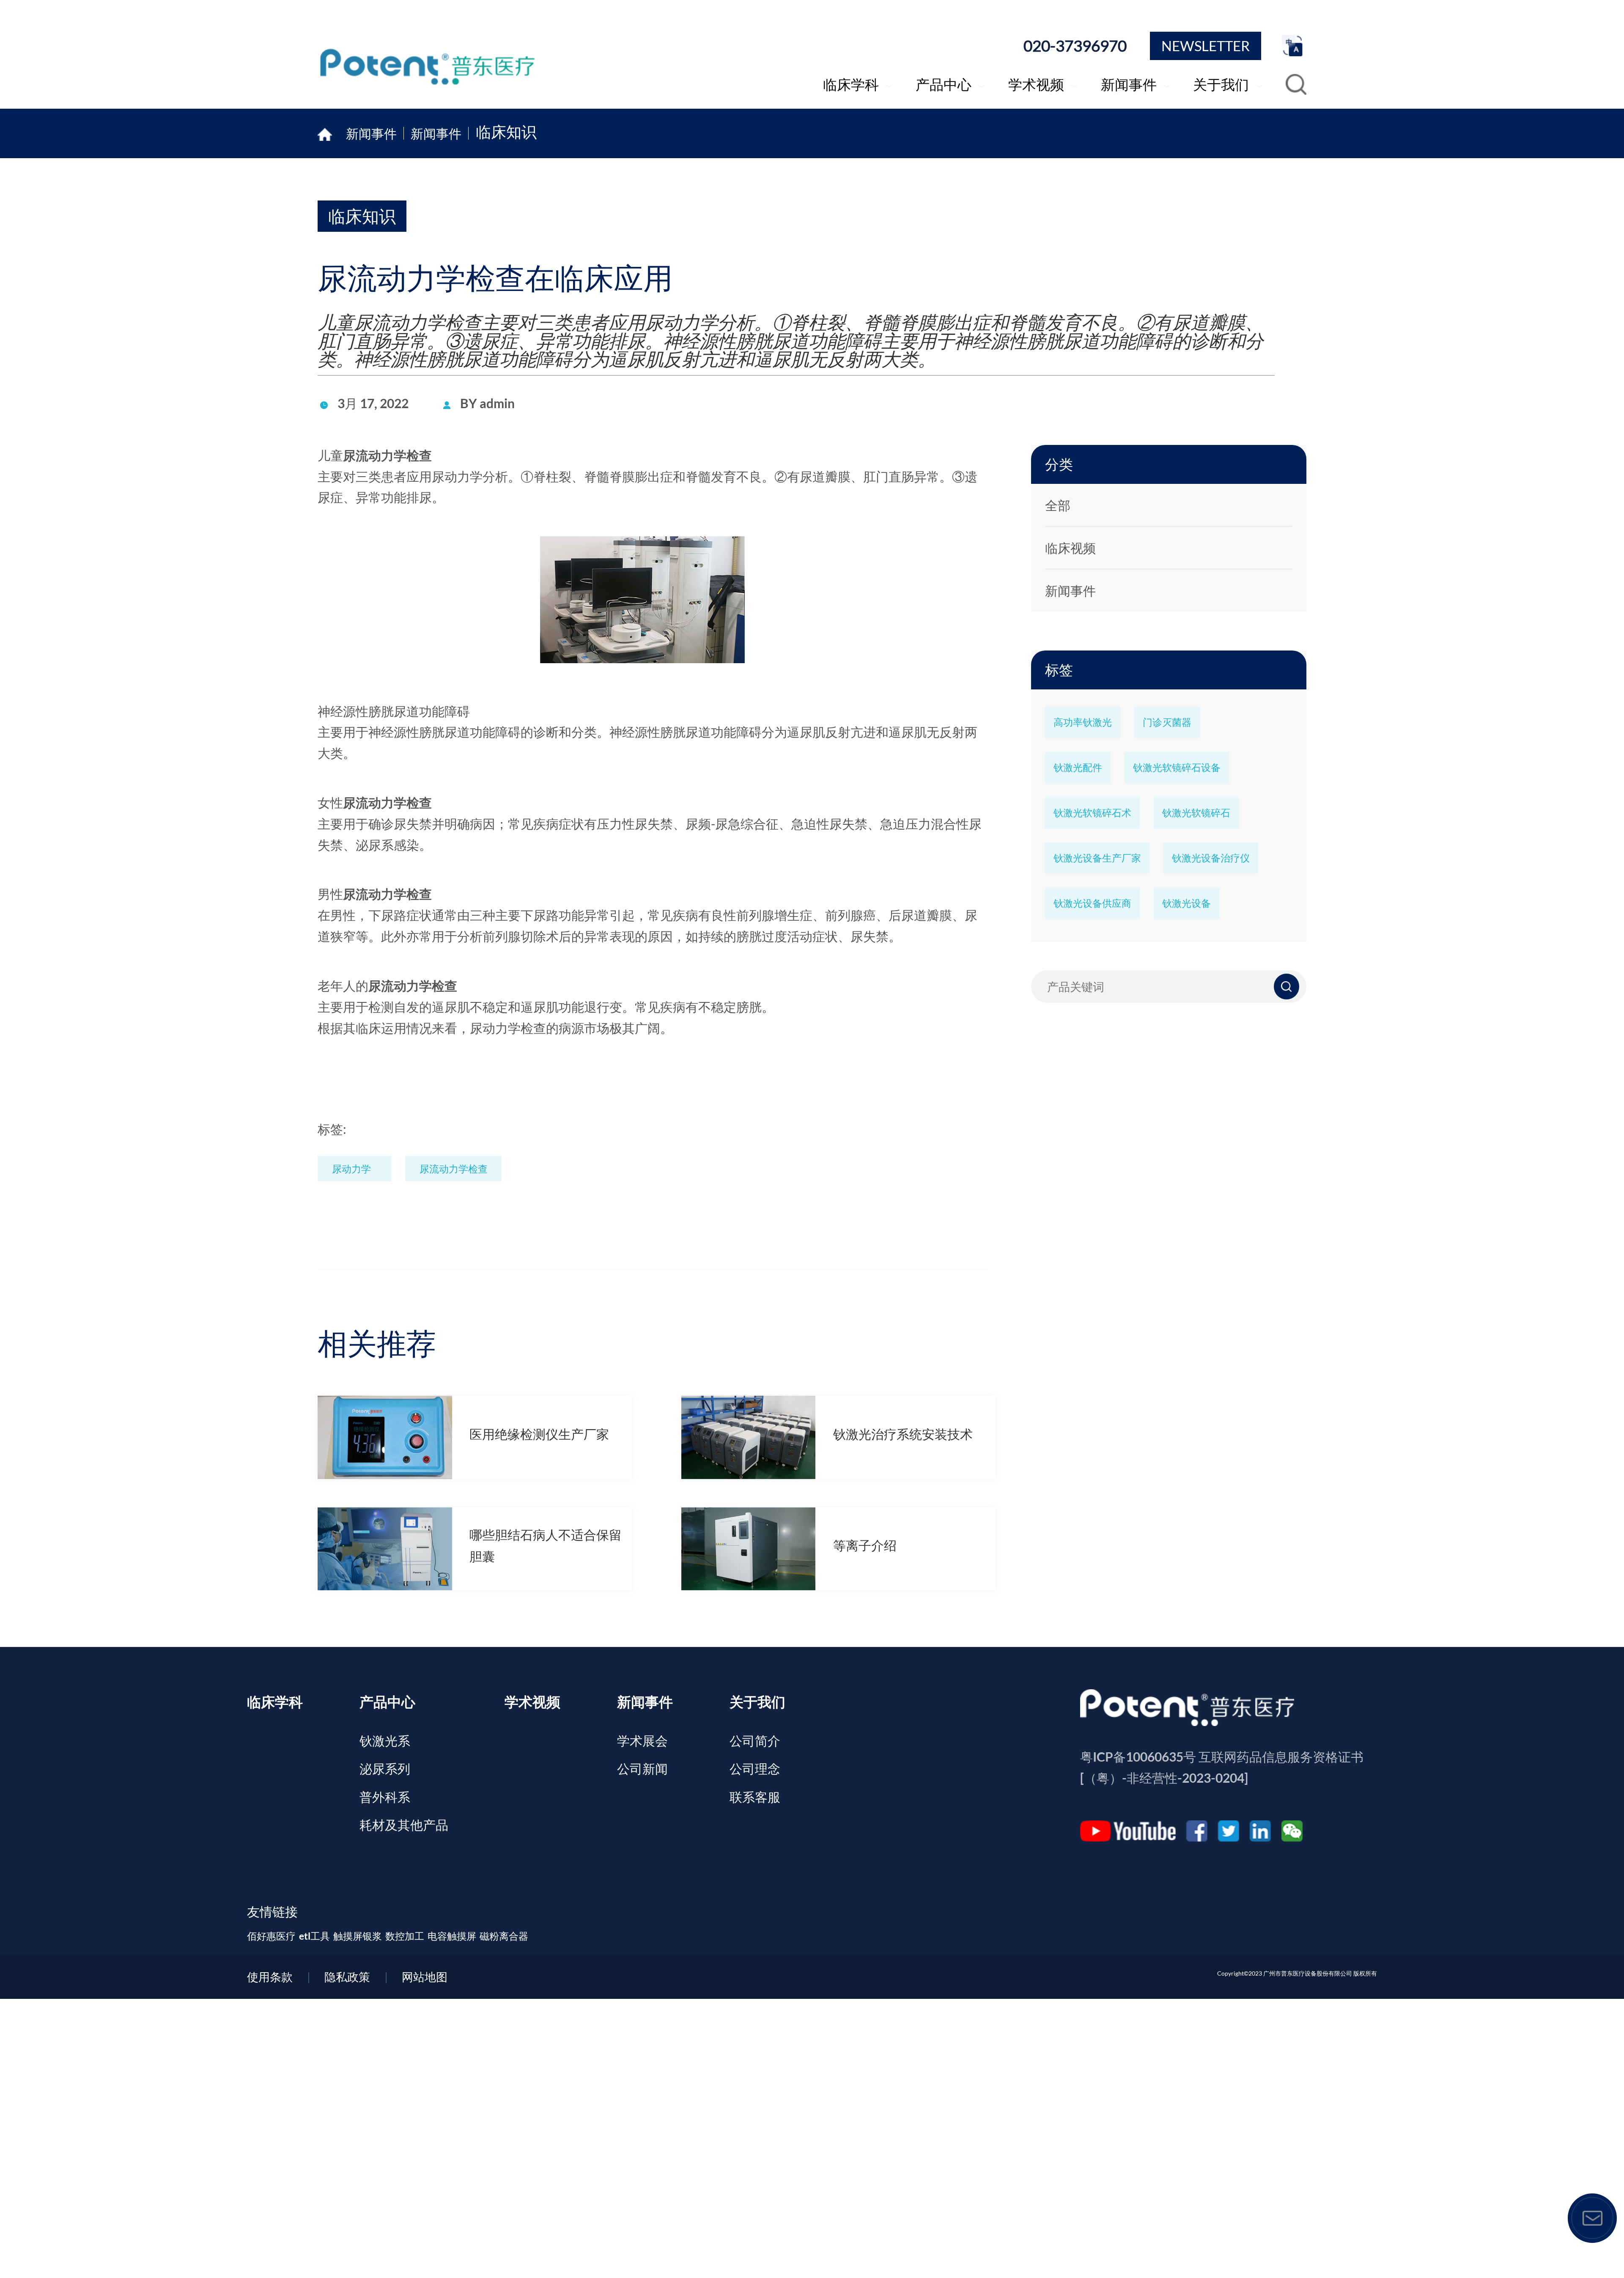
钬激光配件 (1078, 767)
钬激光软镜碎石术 (1092, 812)
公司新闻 (642, 1768)
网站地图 (425, 1977)
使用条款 (270, 1977)
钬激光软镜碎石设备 (1177, 767)
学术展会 (642, 1740)
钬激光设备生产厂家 (1097, 858)
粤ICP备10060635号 (1138, 1757)
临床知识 (506, 133)
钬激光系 (385, 1740)
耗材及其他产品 (404, 1825)
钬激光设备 (1186, 903)
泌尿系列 (385, 1768)
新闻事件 (436, 133)
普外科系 (385, 1797)
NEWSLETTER (1206, 46)
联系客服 (755, 1797)
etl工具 (314, 1936)
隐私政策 (347, 1977)
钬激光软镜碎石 (1196, 812)
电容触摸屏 (452, 1936)
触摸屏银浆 (358, 1936)
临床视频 (1070, 548)
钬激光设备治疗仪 (1211, 858)
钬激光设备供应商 (1092, 903)
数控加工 (405, 1936)
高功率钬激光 (1083, 722)
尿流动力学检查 (387, 455)
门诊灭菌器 (1167, 722)
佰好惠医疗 (271, 1936)
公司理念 (755, 1768)
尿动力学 (351, 1169)
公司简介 (755, 1740)
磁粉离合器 (504, 1936)
